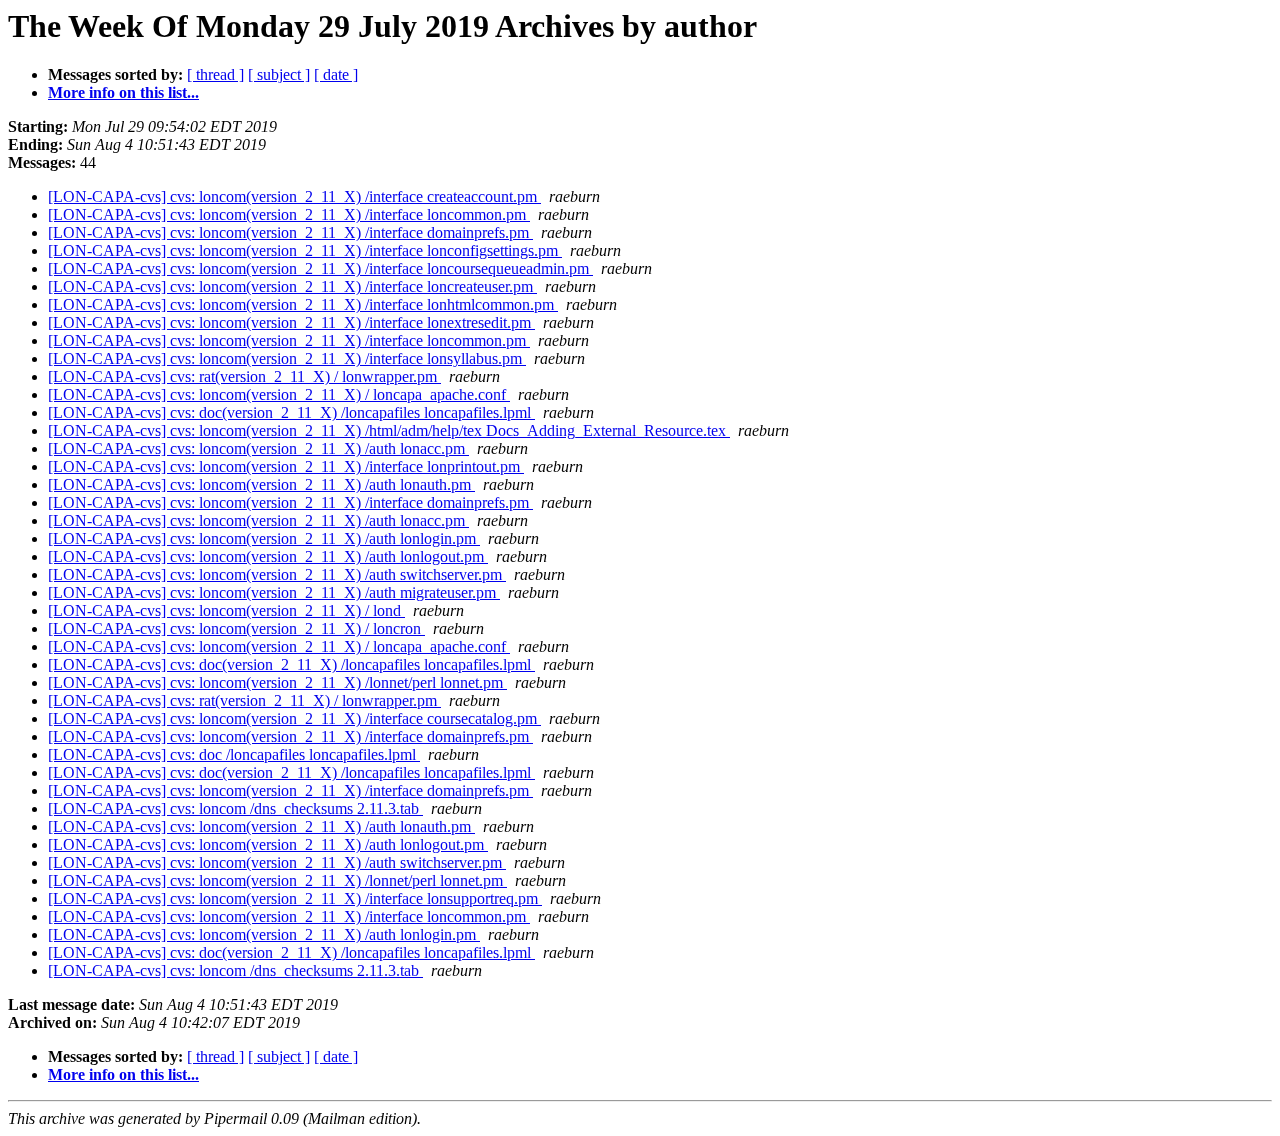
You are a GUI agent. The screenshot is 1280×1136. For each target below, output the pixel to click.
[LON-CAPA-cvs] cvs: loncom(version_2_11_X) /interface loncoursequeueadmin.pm (320, 268)
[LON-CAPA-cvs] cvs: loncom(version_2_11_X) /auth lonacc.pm (258, 448)
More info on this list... (123, 92)
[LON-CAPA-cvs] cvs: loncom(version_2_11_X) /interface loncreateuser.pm (292, 286)
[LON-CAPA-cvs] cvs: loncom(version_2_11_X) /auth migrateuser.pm (274, 592)
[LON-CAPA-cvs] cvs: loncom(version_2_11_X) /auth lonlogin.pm (264, 538)
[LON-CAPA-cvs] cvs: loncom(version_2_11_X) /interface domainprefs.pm (290, 232)
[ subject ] (279, 74)
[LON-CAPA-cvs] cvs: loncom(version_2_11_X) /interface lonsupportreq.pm (295, 898)
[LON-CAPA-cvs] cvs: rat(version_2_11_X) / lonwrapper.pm (244, 376)
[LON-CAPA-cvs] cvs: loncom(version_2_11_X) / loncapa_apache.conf (279, 394)
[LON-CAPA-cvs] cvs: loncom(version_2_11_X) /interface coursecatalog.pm (294, 718)
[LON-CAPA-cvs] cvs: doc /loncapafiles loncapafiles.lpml (234, 754)
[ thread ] (215, 74)
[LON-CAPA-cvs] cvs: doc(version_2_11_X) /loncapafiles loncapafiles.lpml (291, 412)
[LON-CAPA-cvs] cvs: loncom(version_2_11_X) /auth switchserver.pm (277, 574)
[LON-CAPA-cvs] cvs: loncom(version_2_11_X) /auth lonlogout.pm (268, 556)
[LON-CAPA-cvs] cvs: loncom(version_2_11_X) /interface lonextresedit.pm (291, 322)
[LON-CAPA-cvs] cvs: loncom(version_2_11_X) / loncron (236, 628)
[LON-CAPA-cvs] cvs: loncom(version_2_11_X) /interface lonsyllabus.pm (287, 358)
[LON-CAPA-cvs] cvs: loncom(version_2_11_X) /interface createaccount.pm (294, 196)
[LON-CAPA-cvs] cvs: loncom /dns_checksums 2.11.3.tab (235, 808)
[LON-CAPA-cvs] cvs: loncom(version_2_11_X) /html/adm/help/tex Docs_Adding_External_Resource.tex (389, 430)
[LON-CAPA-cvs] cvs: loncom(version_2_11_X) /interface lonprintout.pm (286, 466)
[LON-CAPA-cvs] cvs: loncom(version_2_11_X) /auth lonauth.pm (261, 484)
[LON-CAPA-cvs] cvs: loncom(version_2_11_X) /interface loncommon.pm (289, 214)
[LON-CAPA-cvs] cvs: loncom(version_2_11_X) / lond (226, 610)
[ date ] (336, 74)
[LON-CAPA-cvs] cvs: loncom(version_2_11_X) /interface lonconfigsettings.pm (305, 250)
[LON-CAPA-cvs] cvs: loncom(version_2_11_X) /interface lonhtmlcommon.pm (303, 304)
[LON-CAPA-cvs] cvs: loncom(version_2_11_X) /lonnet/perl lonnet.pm (277, 682)
